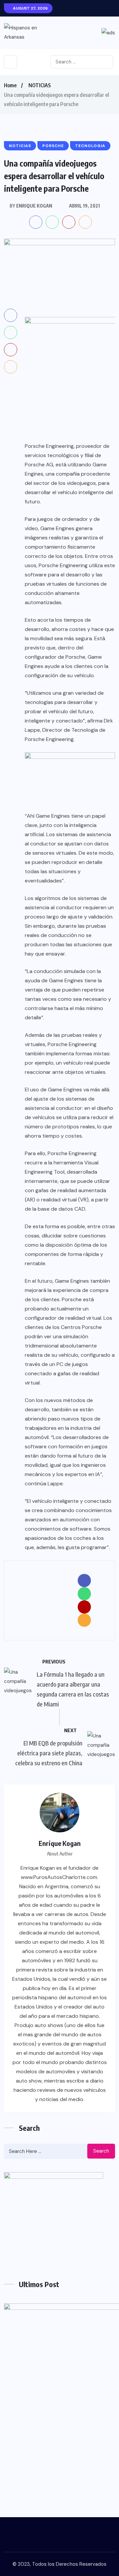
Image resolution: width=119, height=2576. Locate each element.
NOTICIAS (40, 85)
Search (101, 2151)
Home (10, 85)
